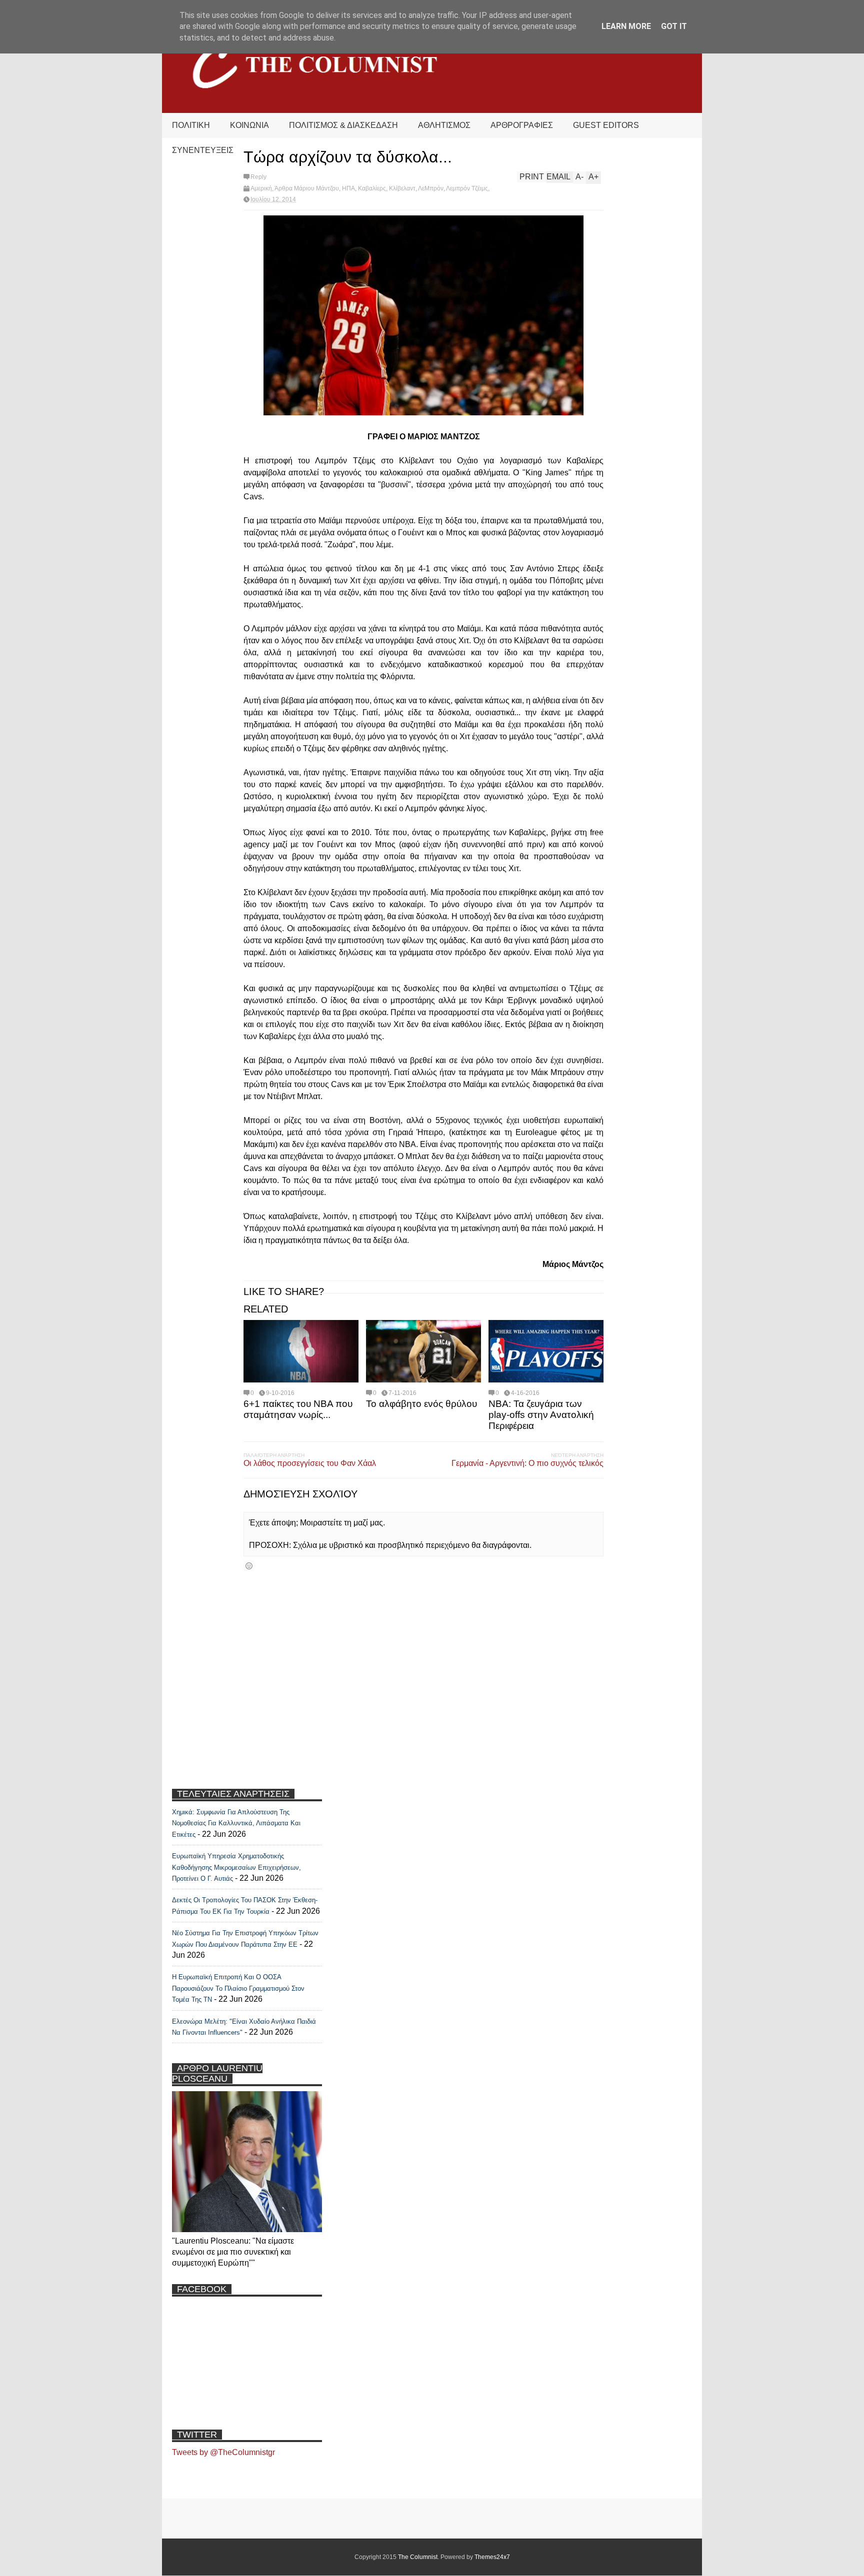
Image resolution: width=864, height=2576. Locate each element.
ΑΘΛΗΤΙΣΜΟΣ (444, 125)
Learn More (626, 26)
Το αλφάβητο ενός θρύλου (421, 1404)
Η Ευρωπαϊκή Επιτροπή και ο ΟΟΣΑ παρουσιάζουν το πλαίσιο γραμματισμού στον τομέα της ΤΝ (238, 1988)
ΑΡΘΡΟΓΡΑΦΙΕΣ (522, 125)
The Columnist (418, 2557)
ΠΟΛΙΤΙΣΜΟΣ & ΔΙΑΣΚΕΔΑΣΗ (343, 125)
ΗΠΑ (348, 188)
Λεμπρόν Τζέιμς (467, 188)
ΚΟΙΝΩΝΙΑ (249, 125)
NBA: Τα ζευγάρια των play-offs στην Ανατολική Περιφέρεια (541, 1415)
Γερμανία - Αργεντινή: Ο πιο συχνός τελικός (527, 1463)
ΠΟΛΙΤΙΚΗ (191, 125)
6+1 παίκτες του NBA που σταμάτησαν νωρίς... (298, 1409)
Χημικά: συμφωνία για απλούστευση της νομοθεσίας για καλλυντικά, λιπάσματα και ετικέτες (236, 1823)
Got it (674, 26)
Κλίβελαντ (402, 188)
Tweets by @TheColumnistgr (223, 2452)
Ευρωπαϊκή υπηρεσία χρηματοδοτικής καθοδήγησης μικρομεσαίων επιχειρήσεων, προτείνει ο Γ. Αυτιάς (236, 1867)
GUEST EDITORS (606, 125)
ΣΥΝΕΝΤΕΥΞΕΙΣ (203, 150)
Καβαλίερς (372, 188)
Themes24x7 (492, 2557)
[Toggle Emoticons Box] (249, 1566)
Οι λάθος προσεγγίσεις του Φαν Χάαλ (310, 1463)
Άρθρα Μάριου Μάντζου (307, 188)
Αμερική (261, 188)
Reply (258, 177)
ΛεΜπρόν (431, 188)
